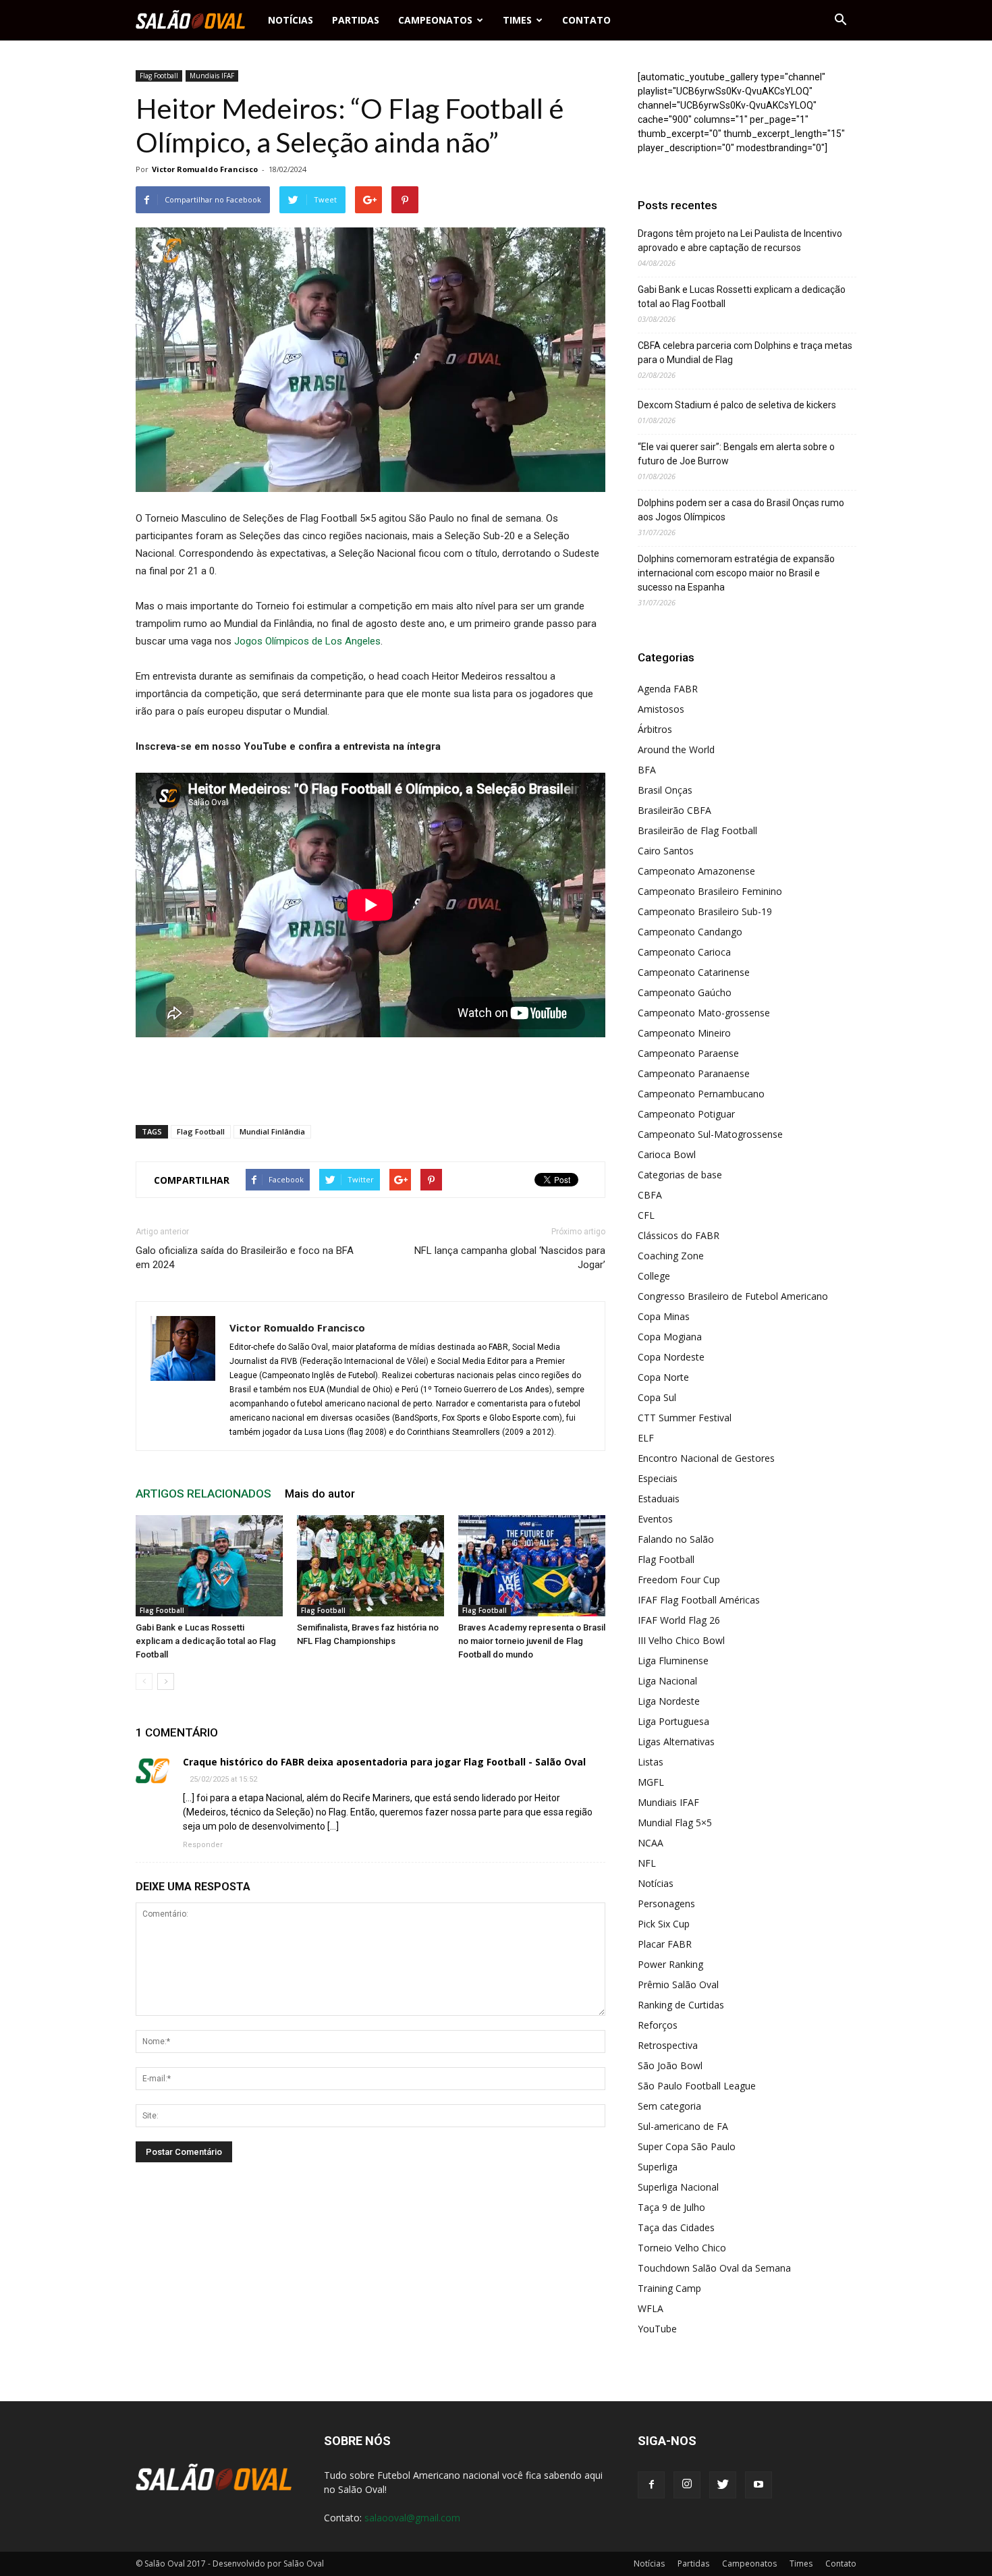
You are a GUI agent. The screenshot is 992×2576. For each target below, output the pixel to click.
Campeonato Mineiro (684, 1033)
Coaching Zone (671, 1256)
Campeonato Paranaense (694, 1073)
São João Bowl (670, 2065)
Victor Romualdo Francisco (205, 169)
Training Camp (669, 2288)
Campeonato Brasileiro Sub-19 (705, 911)
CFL (646, 1215)
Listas (651, 1762)
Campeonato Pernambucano (701, 1094)
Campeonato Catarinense (694, 972)
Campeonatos (435, 20)
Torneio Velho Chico (682, 2248)
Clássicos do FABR (679, 1235)
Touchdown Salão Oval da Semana (714, 2268)
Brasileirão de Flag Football (697, 830)
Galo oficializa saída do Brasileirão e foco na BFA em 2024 (245, 1258)
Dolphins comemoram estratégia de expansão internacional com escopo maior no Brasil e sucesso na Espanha (736, 573)
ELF (646, 1438)
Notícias (291, 20)
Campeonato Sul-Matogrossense (710, 1134)
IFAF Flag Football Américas (699, 1600)
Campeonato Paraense (688, 1053)
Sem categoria (669, 2106)
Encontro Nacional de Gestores (706, 1458)
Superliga (658, 2167)
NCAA (651, 1843)
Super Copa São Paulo (687, 2146)
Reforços (658, 2025)
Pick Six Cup (664, 1924)
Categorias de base (680, 1175)
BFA (647, 770)
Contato (586, 20)
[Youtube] (759, 2485)
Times (517, 20)
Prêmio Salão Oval (678, 1984)
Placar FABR (665, 1944)
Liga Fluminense (673, 1661)
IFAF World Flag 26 (679, 1620)
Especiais (658, 1478)
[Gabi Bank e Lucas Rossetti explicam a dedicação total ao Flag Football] (209, 1566)
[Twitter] (723, 2485)
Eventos (655, 1519)
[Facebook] (651, 2485)
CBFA (650, 1195)
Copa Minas (664, 1316)
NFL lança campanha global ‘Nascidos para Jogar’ (510, 1258)
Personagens (666, 1903)
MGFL (651, 1782)
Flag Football (159, 76)
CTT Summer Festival (685, 1418)
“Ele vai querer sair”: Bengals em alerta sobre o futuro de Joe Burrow (736, 454)
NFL (647, 1863)
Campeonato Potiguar (686, 1114)
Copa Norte (663, 1377)
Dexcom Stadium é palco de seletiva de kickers (737, 405)
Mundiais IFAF (212, 76)
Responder (203, 1845)
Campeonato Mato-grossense (704, 1013)
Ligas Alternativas (676, 1742)
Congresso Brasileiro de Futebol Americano (733, 1296)
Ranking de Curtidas (681, 2005)
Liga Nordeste (669, 1701)
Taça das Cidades (676, 2227)
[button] (840, 20)
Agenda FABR (668, 689)
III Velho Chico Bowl (681, 1640)
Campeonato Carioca (684, 952)
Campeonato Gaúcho (685, 992)
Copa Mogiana (670, 1337)
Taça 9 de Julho (671, 2207)
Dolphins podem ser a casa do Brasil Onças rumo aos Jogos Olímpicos (741, 510)
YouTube (657, 2329)
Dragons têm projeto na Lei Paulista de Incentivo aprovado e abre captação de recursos (740, 241)
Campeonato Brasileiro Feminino (710, 891)
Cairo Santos (666, 851)
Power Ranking (670, 1964)
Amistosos (661, 709)
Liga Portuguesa (673, 1721)
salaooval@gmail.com (412, 2518)
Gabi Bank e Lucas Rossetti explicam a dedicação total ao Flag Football (206, 1641)
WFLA (651, 2308)
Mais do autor (320, 1493)
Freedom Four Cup (679, 1580)
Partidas (356, 20)
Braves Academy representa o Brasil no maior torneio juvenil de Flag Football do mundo (532, 1641)
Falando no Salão (676, 1539)
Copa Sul (657, 1397)
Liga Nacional (667, 1681)
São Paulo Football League (697, 2086)
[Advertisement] (370, 1080)
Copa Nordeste (671, 1357)
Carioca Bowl (667, 1154)
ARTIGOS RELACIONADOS (203, 1493)
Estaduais (659, 1499)
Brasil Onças (665, 790)
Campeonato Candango (690, 932)
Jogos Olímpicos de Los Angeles (307, 641)
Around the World (676, 749)
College (654, 1276)
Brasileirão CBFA (674, 810)
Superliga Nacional (678, 2187)
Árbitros (655, 729)
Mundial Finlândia (272, 1131)
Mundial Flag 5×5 (675, 1823)
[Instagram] (687, 2485)
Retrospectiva (668, 2045)
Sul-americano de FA (683, 2126)
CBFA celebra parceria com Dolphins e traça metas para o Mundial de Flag (745, 353)
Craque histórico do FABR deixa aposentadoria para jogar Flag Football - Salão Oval (384, 1762)
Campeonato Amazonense (696, 871)
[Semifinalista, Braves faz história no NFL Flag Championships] (370, 1566)
